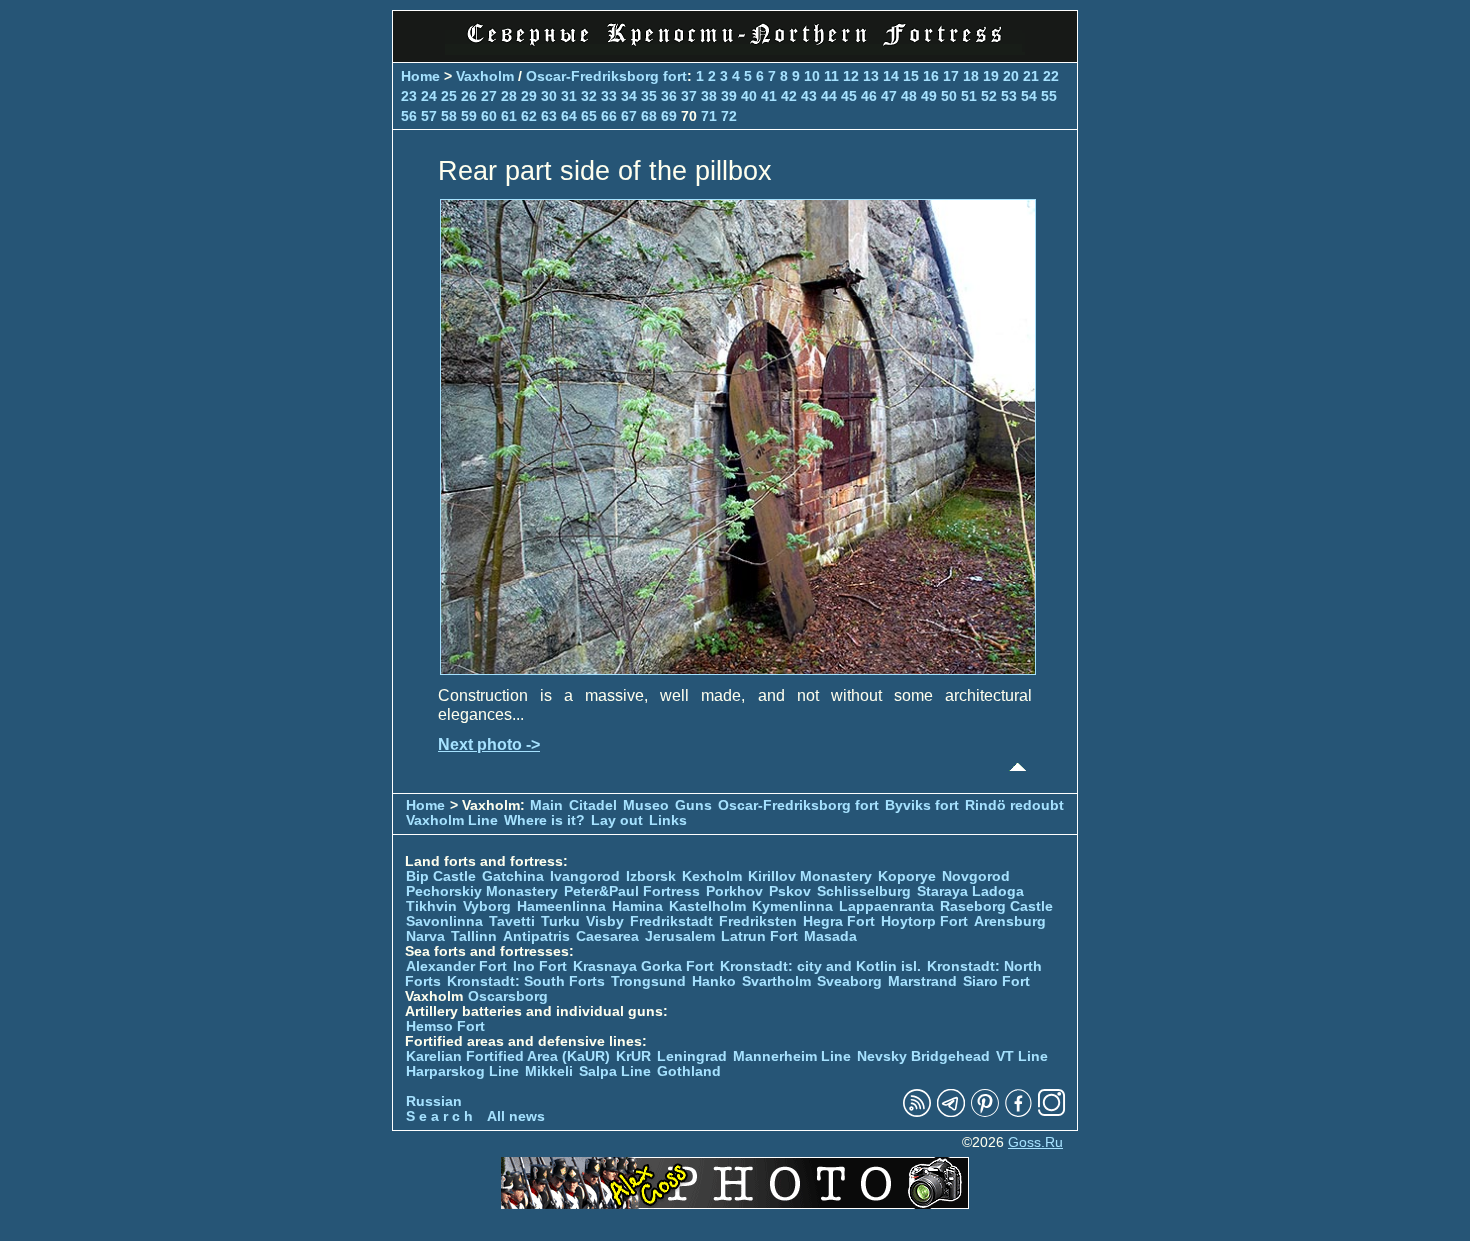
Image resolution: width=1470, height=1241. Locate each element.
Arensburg (1010, 921)
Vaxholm (485, 76)
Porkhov (734, 891)
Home (420, 76)
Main (546, 805)
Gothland (689, 1071)
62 (529, 116)
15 (911, 76)
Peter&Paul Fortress (632, 891)
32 (589, 96)
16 (931, 76)
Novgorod (976, 876)
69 (669, 116)
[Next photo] (738, 669)
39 (729, 96)
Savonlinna (444, 921)
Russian (434, 1101)
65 (589, 116)
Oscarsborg (508, 996)
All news (516, 1116)
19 (991, 76)
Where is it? (544, 820)
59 (469, 116)
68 (649, 116)
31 (569, 96)
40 (749, 96)
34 (629, 96)
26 (469, 96)
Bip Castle (441, 876)
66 (609, 116)
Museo (646, 805)
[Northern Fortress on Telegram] (951, 1112)
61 (509, 116)
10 (812, 76)
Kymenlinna (792, 906)
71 (709, 116)
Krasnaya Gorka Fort (643, 966)
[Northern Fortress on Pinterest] (985, 1112)
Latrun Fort (759, 936)
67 (629, 116)
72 (729, 116)
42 (789, 96)
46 (869, 96)
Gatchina (513, 876)
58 (449, 116)
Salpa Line (615, 1071)
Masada (830, 936)
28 (509, 96)
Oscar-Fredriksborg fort (606, 76)
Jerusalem (680, 936)
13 (871, 76)
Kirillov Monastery (810, 876)
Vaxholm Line (452, 820)
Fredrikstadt (671, 921)
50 (949, 96)
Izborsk (651, 876)
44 (829, 96)
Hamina (637, 906)
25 (449, 96)
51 (969, 96)
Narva (425, 936)
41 (769, 96)
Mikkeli (549, 1071)
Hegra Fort (839, 921)
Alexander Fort (456, 966)
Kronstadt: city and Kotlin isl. (820, 966)
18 (971, 76)
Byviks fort (922, 805)
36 (669, 96)
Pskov (790, 891)
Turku (560, 921)
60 (489, 116)
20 (1011, 76)
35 (649, 96)
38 (709, 96)
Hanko (714, 981)
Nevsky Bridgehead (923, 1056)
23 (409, 96)
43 (809, 96)
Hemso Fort (445, 1026)
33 (609, 96)
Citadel (593, 805)
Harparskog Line (462, 1071)
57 (429, 116)
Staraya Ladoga (970, 891)
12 (851, 76)
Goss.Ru (1035, 1142)
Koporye (907, 876)
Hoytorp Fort (924, 921)
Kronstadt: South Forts (526, 981)
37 (689, 96)
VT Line (1022, 1056)
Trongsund (648, 981)
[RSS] (917, 1112)
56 (409, 116)
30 (549, 96)
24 (429, 96)
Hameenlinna (561, 906)
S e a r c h (439, 1116)
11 (831, 76)
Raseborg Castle (996, 906)
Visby (605, 921)
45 (849, 96)
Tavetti (512, 921)
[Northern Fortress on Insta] (1052, 1112)
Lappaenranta (886, 906)
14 (891, 76)
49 (929, 96)
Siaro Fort (996, 981)
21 (1031, 76)
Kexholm (712, 876)
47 (889, 96)
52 (989, 96)
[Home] (735, 49)
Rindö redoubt (1014, 805)
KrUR (633, 1056)
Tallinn (474, 936)
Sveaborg (849, 981)
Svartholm (776, 981)
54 (1029, 96)
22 (1051, 76)
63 (549, 116)
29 (529, 96)
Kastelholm (707, 906)
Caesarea (607, 936)
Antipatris (536, 936)
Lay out (617, 820)
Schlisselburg (864, 891)
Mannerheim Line (792, 1056)
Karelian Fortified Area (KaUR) (508, 1056)
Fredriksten (758, 921)
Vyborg (487, 906)
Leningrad (692, 1056)
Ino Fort (540, 966)
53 (1009, 96)
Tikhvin (431, 906)
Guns (693, 805)
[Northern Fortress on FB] (1018, 1112)
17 (951, 76)
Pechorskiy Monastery (482, 891)
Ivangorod (585, 876)
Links (668, 820)
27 (489, 96)
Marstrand (922, 981)
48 (909, 96)
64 (569, 116)
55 (1049, 96)
